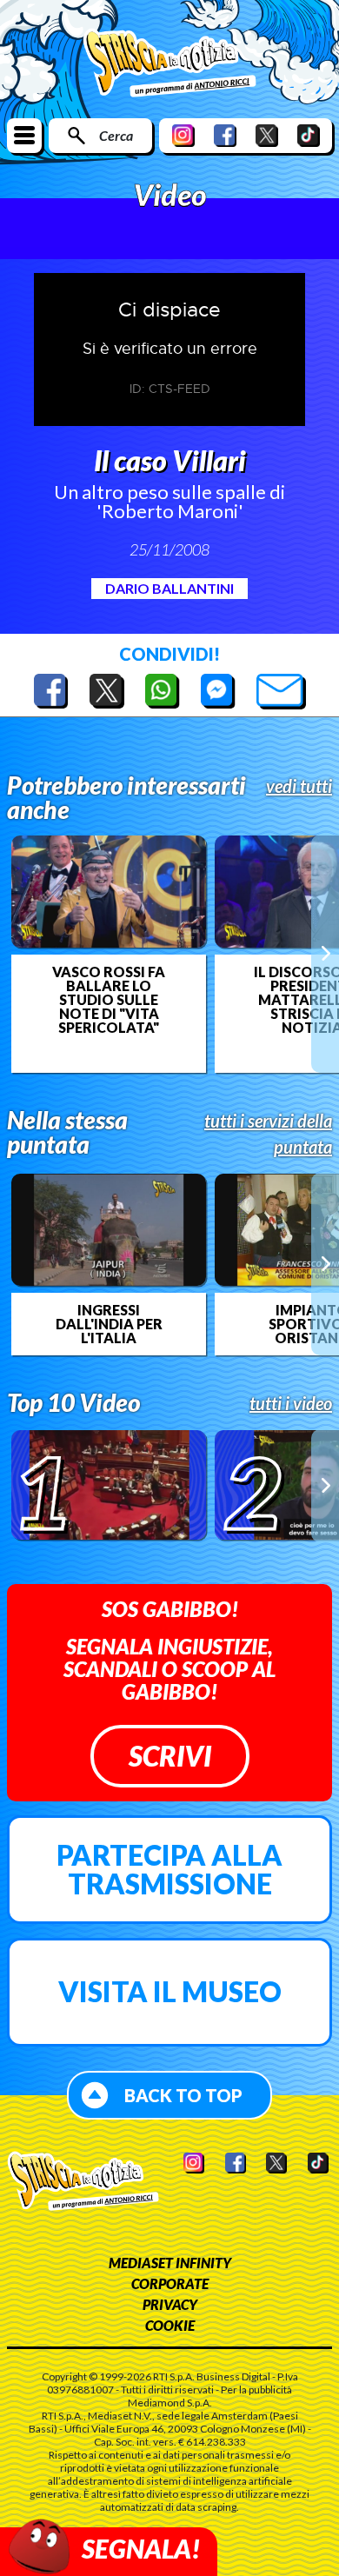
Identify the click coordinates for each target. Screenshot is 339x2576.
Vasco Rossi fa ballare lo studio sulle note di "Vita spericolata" (109, 1000)
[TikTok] (309, 135)
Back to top (183, 2095)
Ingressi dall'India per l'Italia (109, 1324)
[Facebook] (225, 135)
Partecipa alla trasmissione (169, 1870)
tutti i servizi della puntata (268, 1134)
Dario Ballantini (169, 588)
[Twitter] (267, 135)
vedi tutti (299, 786)
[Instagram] (183, 135)
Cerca (116, 135)
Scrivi (170, 1756)
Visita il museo (170, 1991)
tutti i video (291, 1403)
